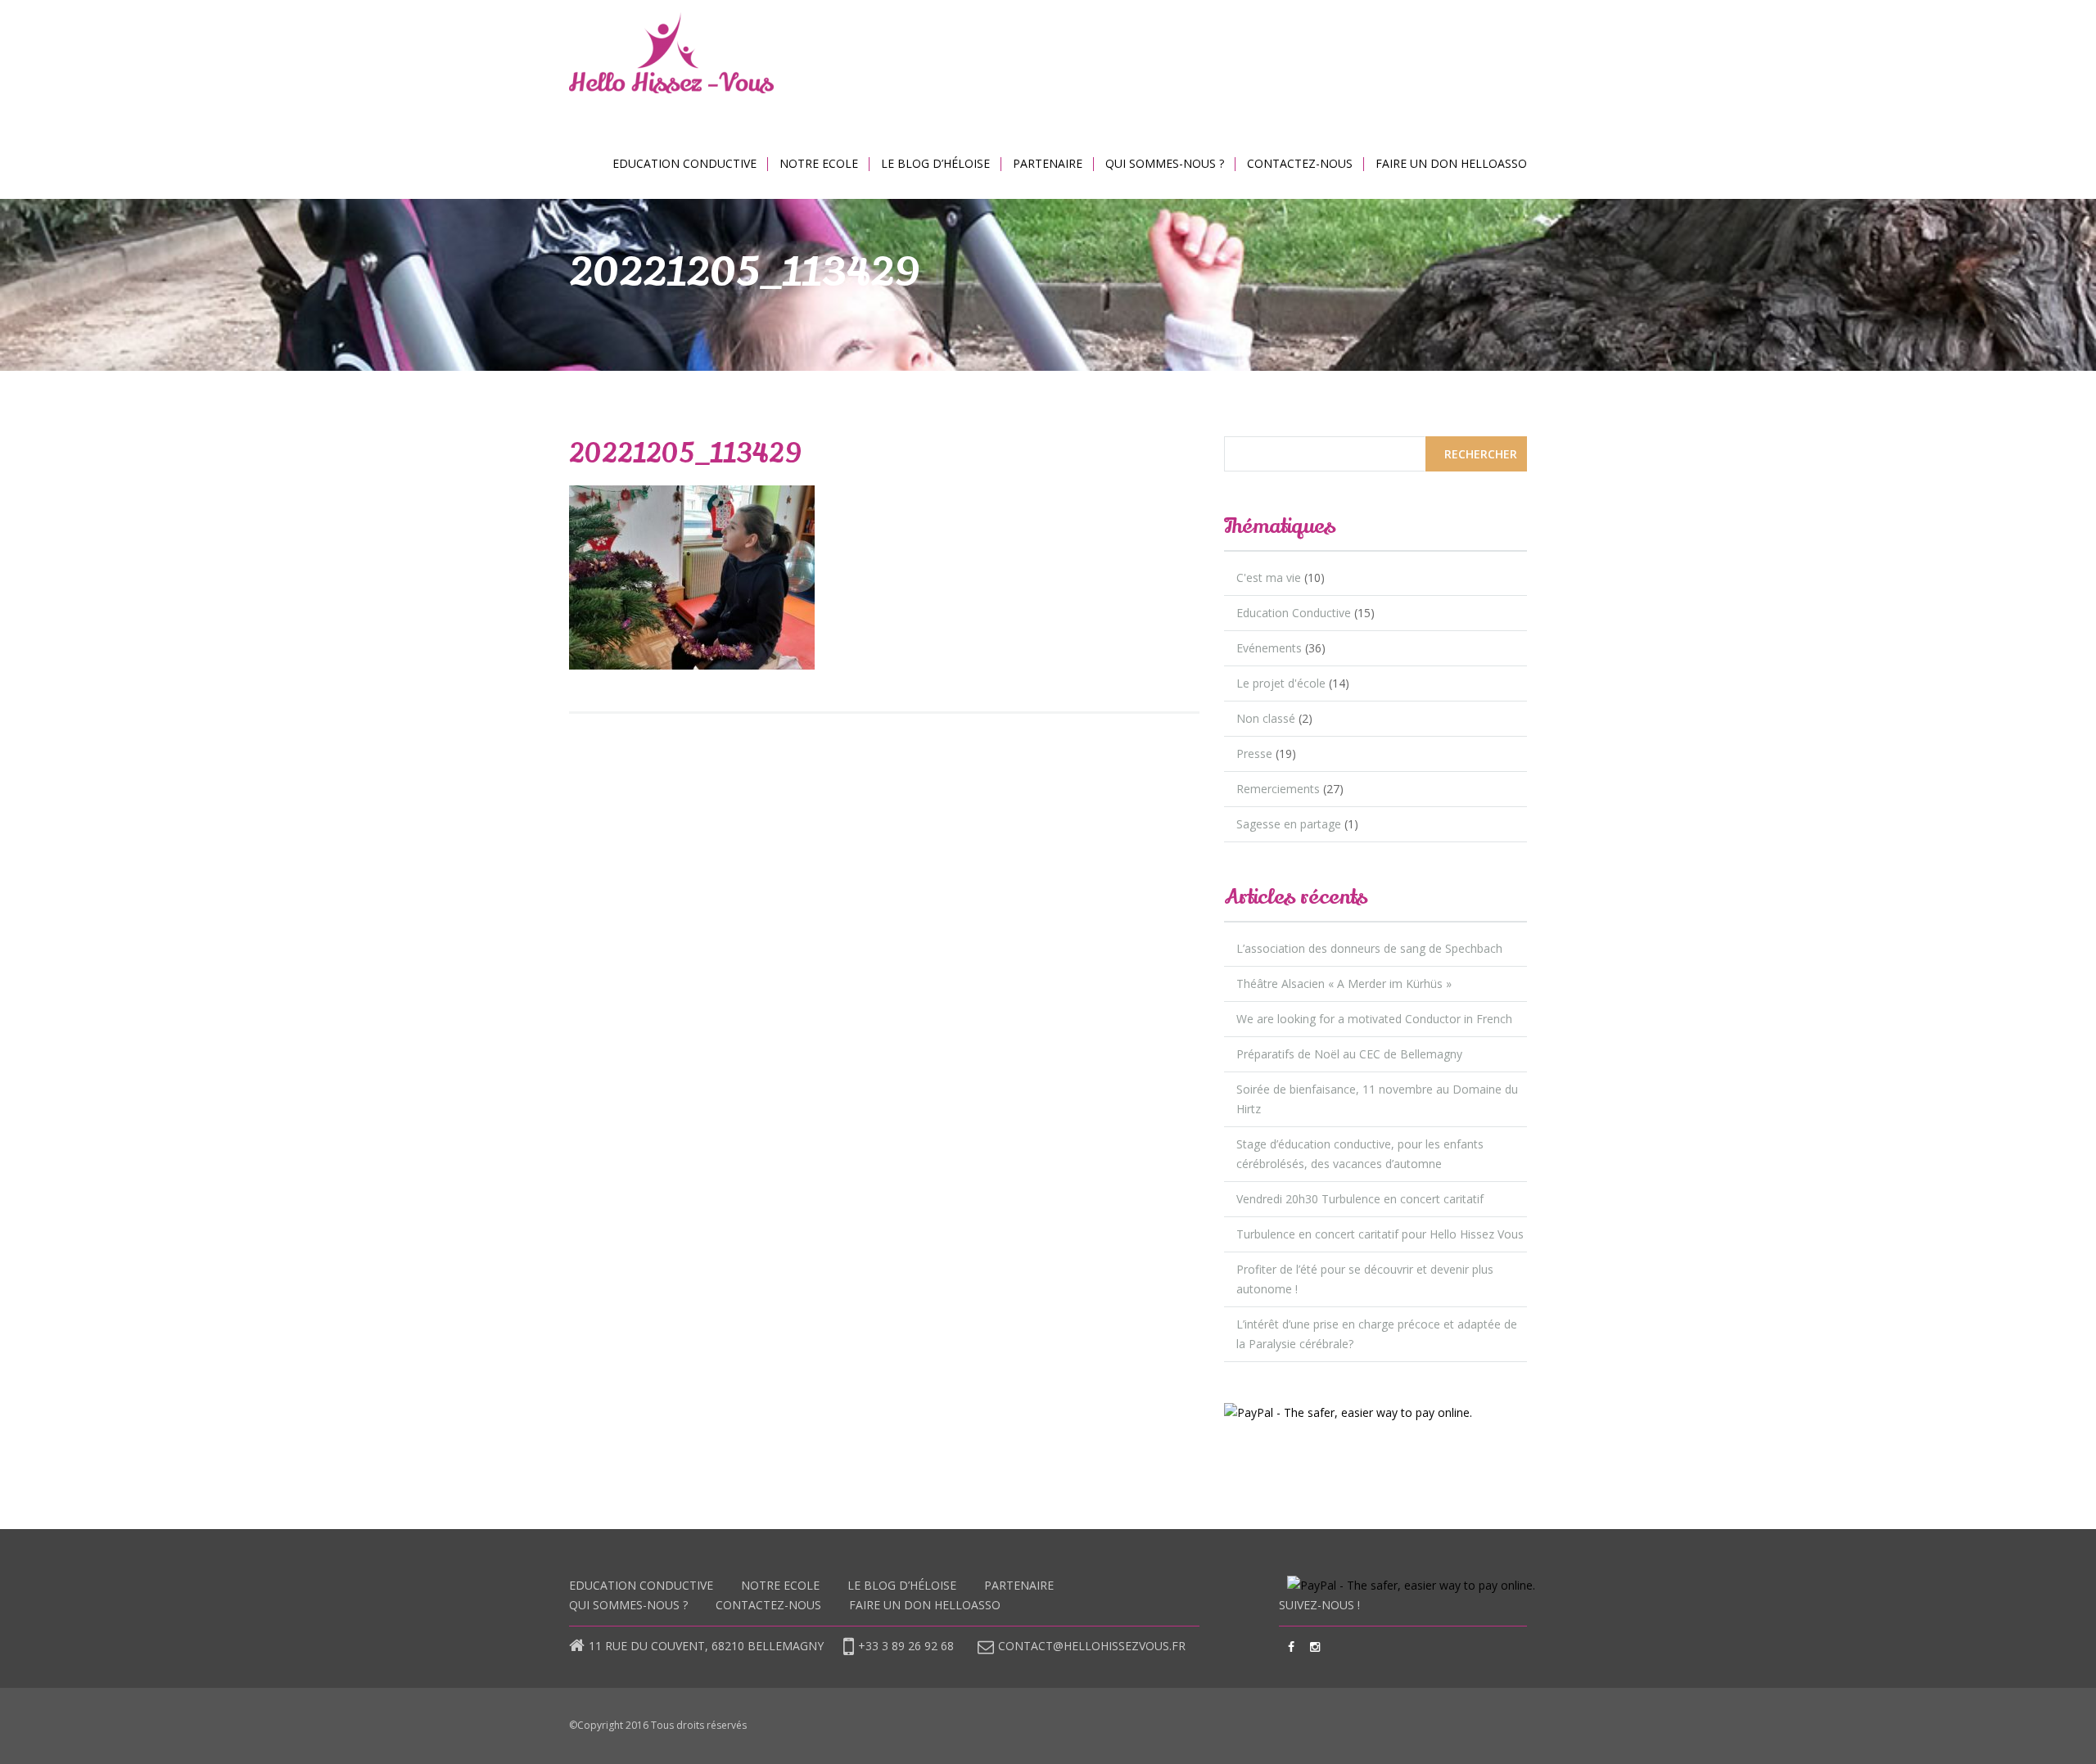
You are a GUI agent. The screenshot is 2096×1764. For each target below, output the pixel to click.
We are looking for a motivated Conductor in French (1374, 1019)
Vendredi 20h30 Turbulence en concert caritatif (1360, 1199)
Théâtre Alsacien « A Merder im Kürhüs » (1344, 984)
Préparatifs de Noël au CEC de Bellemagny (1349, 1054)
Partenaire (1048, 163)
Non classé (1266, 718)
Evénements (1269, 648)
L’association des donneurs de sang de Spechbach (1369, 948)
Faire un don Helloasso (1451, 163)
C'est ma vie (1269, 577)
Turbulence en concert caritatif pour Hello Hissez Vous (1380, 1234)
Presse (1254, 753)
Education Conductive (684, 163)
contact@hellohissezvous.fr (1092, 1646)
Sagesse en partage (1289, 824)
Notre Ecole (819, 163)
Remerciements (1278, 789)
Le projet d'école (1281, 683)
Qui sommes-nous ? (1165, 163)
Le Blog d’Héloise (935, 163)
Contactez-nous (1300, 163)
